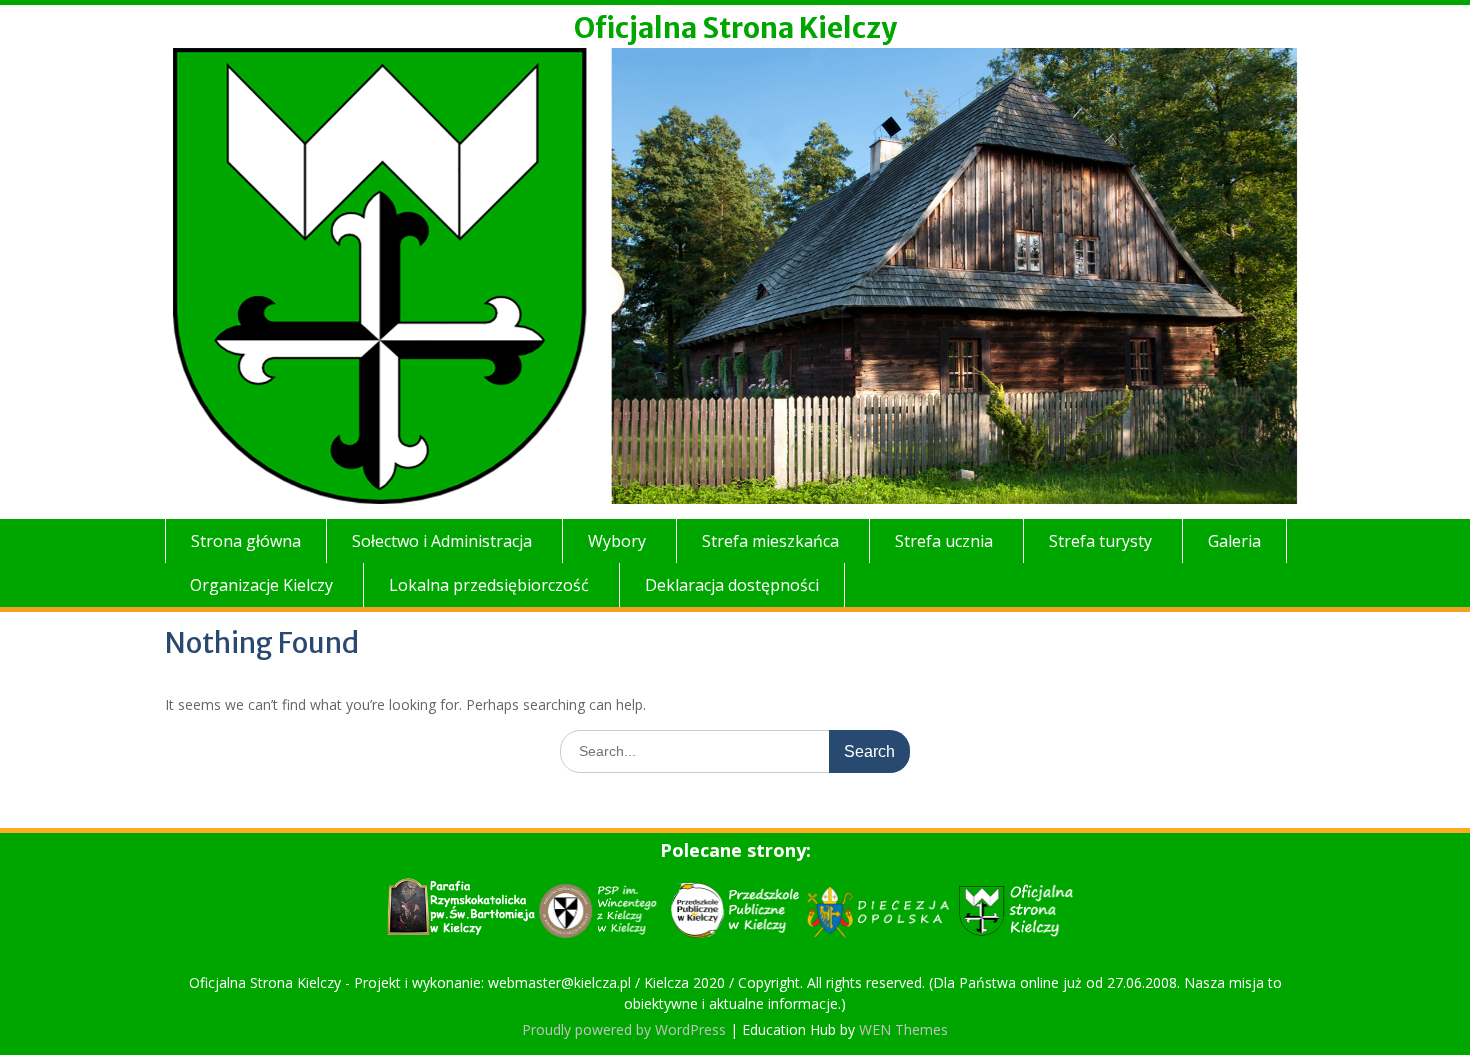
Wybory (617, 541)
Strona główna (246, 541)
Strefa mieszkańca (770, 541)
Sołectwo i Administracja (442, 541)
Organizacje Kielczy (261, 585)
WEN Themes (903, 1029)
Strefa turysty (1100, 541)
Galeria (1234, 541)
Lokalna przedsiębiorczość (489, 585)
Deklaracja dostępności (732, 585)
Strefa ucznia (944, 541)
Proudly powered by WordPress (624, 1029)
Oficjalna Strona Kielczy (735, 28)
